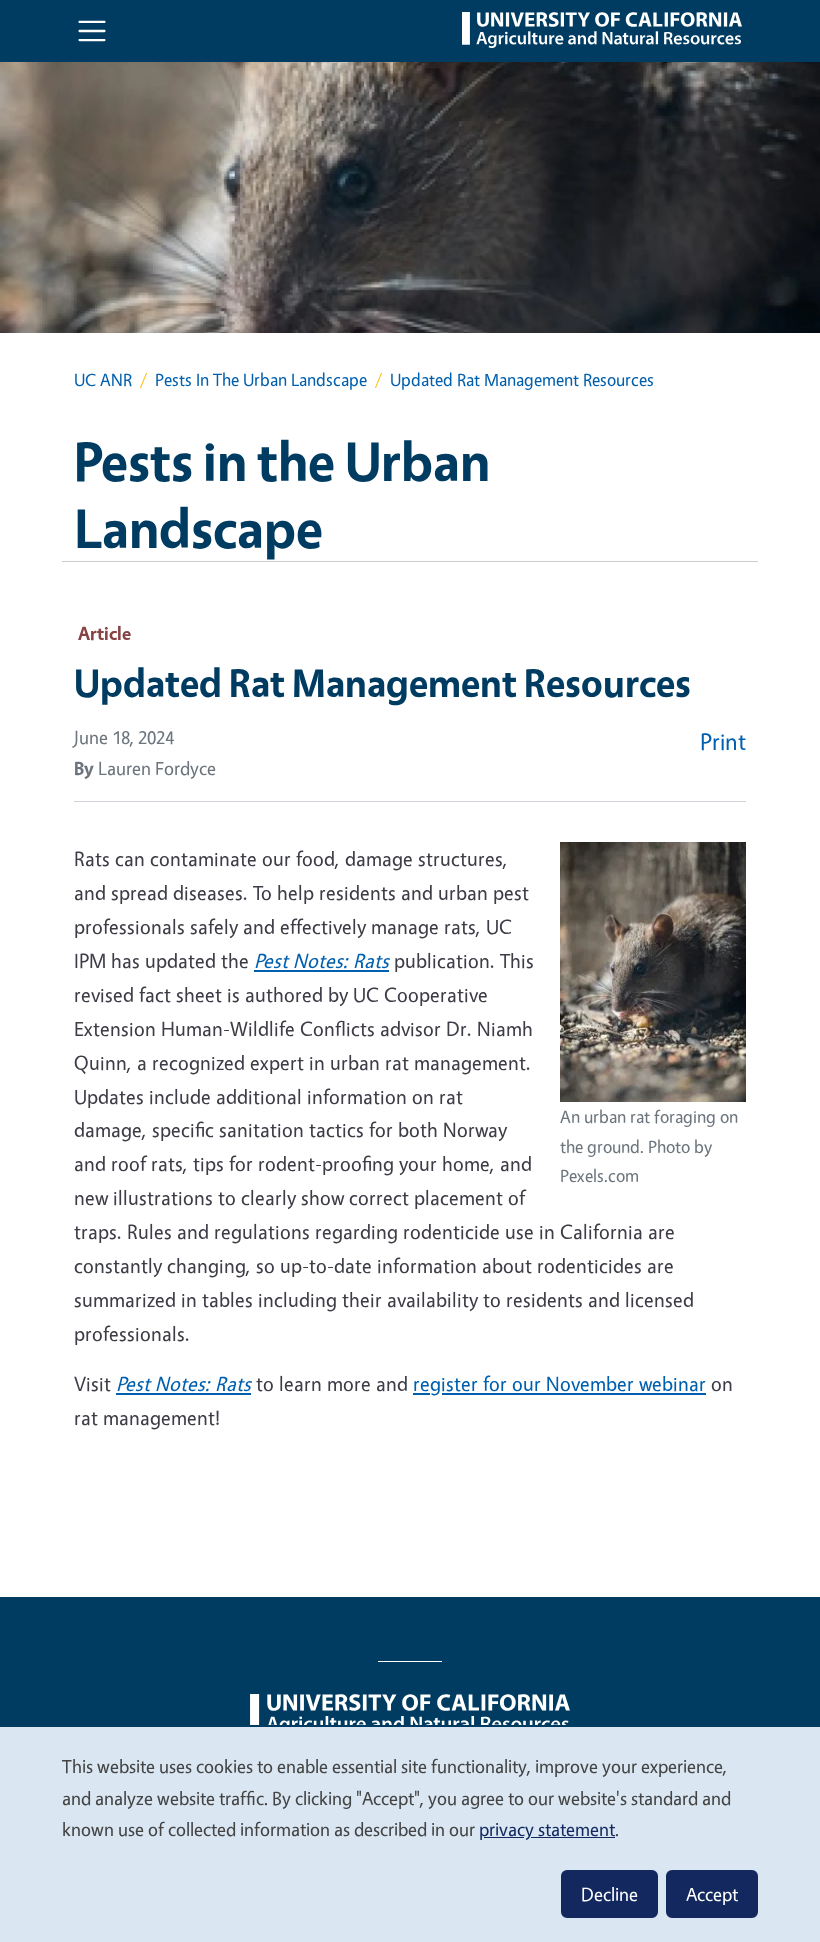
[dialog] (410, 1833)
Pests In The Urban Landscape (261, 379)
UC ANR (103, 379)
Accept (712, 1894)
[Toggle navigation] (92, 31)
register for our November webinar (559, 1383)
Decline (609, 1894)
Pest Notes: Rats (321, 960)
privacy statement (547, 1829)
